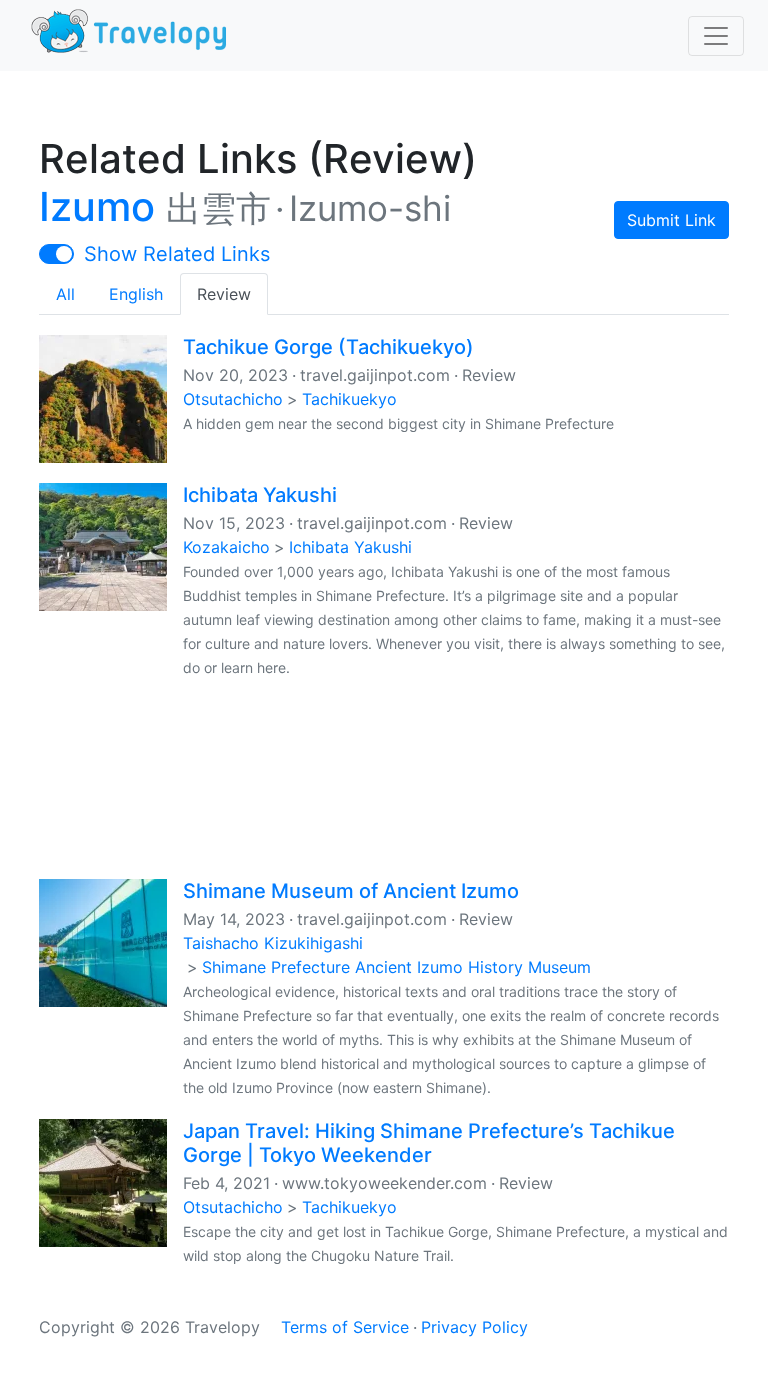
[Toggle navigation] (716, 36)
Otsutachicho (233, 399)
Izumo (97, 206)
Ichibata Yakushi (260, 495)
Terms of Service (345, 1327)
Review (224, 294)
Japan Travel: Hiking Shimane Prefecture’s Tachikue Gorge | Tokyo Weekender (429, 1143)
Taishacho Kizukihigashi (273, 943)
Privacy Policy (474, 1327)
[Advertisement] (384, 777)
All (65, 294)
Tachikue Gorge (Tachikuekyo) (328, 347)
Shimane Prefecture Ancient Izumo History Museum (396, 967)
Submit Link (671, 220)
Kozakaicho (226, 547)
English (136, 294)
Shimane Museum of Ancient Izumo (351, 891)
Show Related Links (177, 254)
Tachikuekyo (349, 399)
